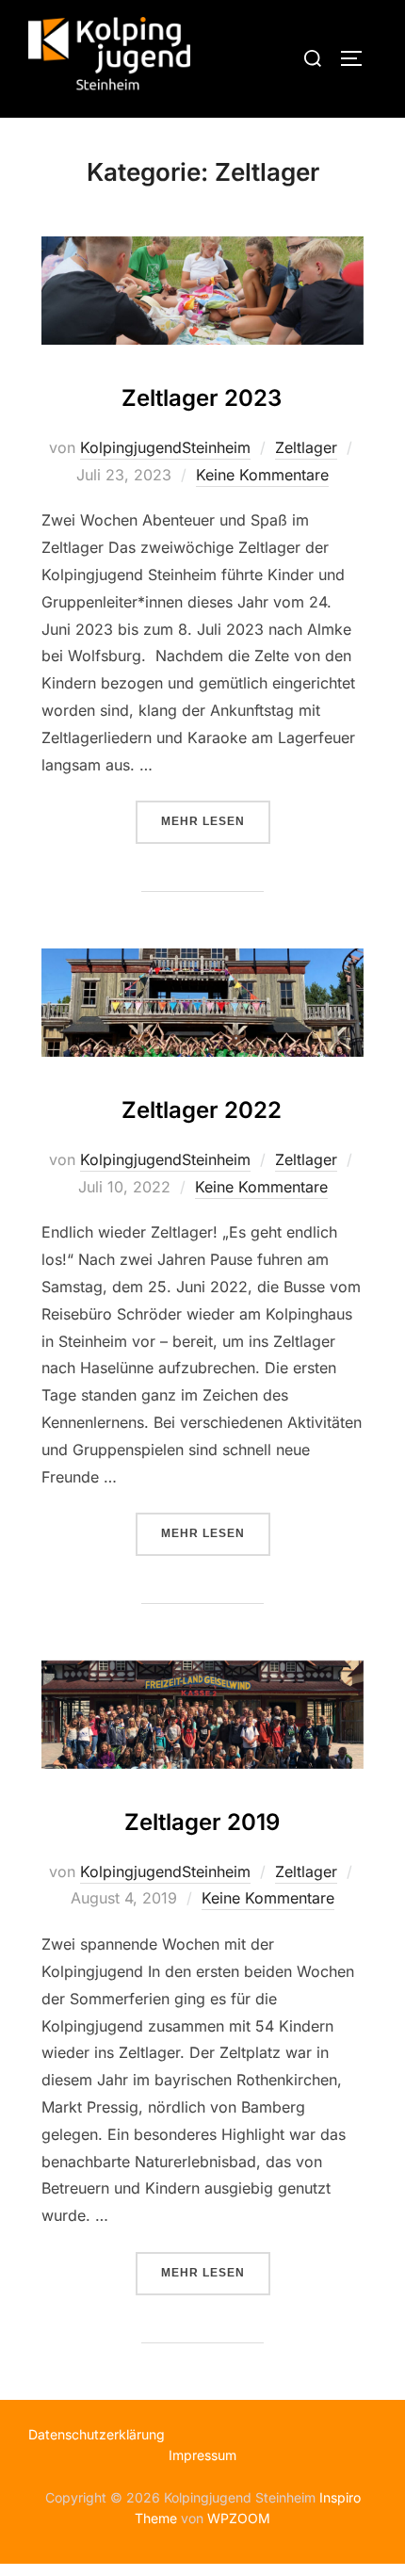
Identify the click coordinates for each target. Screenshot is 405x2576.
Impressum (202, 2455)
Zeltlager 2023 (202, 398)
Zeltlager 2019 (202, 1822)
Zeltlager (306, 447)
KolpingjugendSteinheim (165, 447)
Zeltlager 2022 (202, 1110)
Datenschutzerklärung (97, 2434)
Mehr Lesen (216, 821)
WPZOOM (239, 2518)
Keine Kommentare (262, 475)
